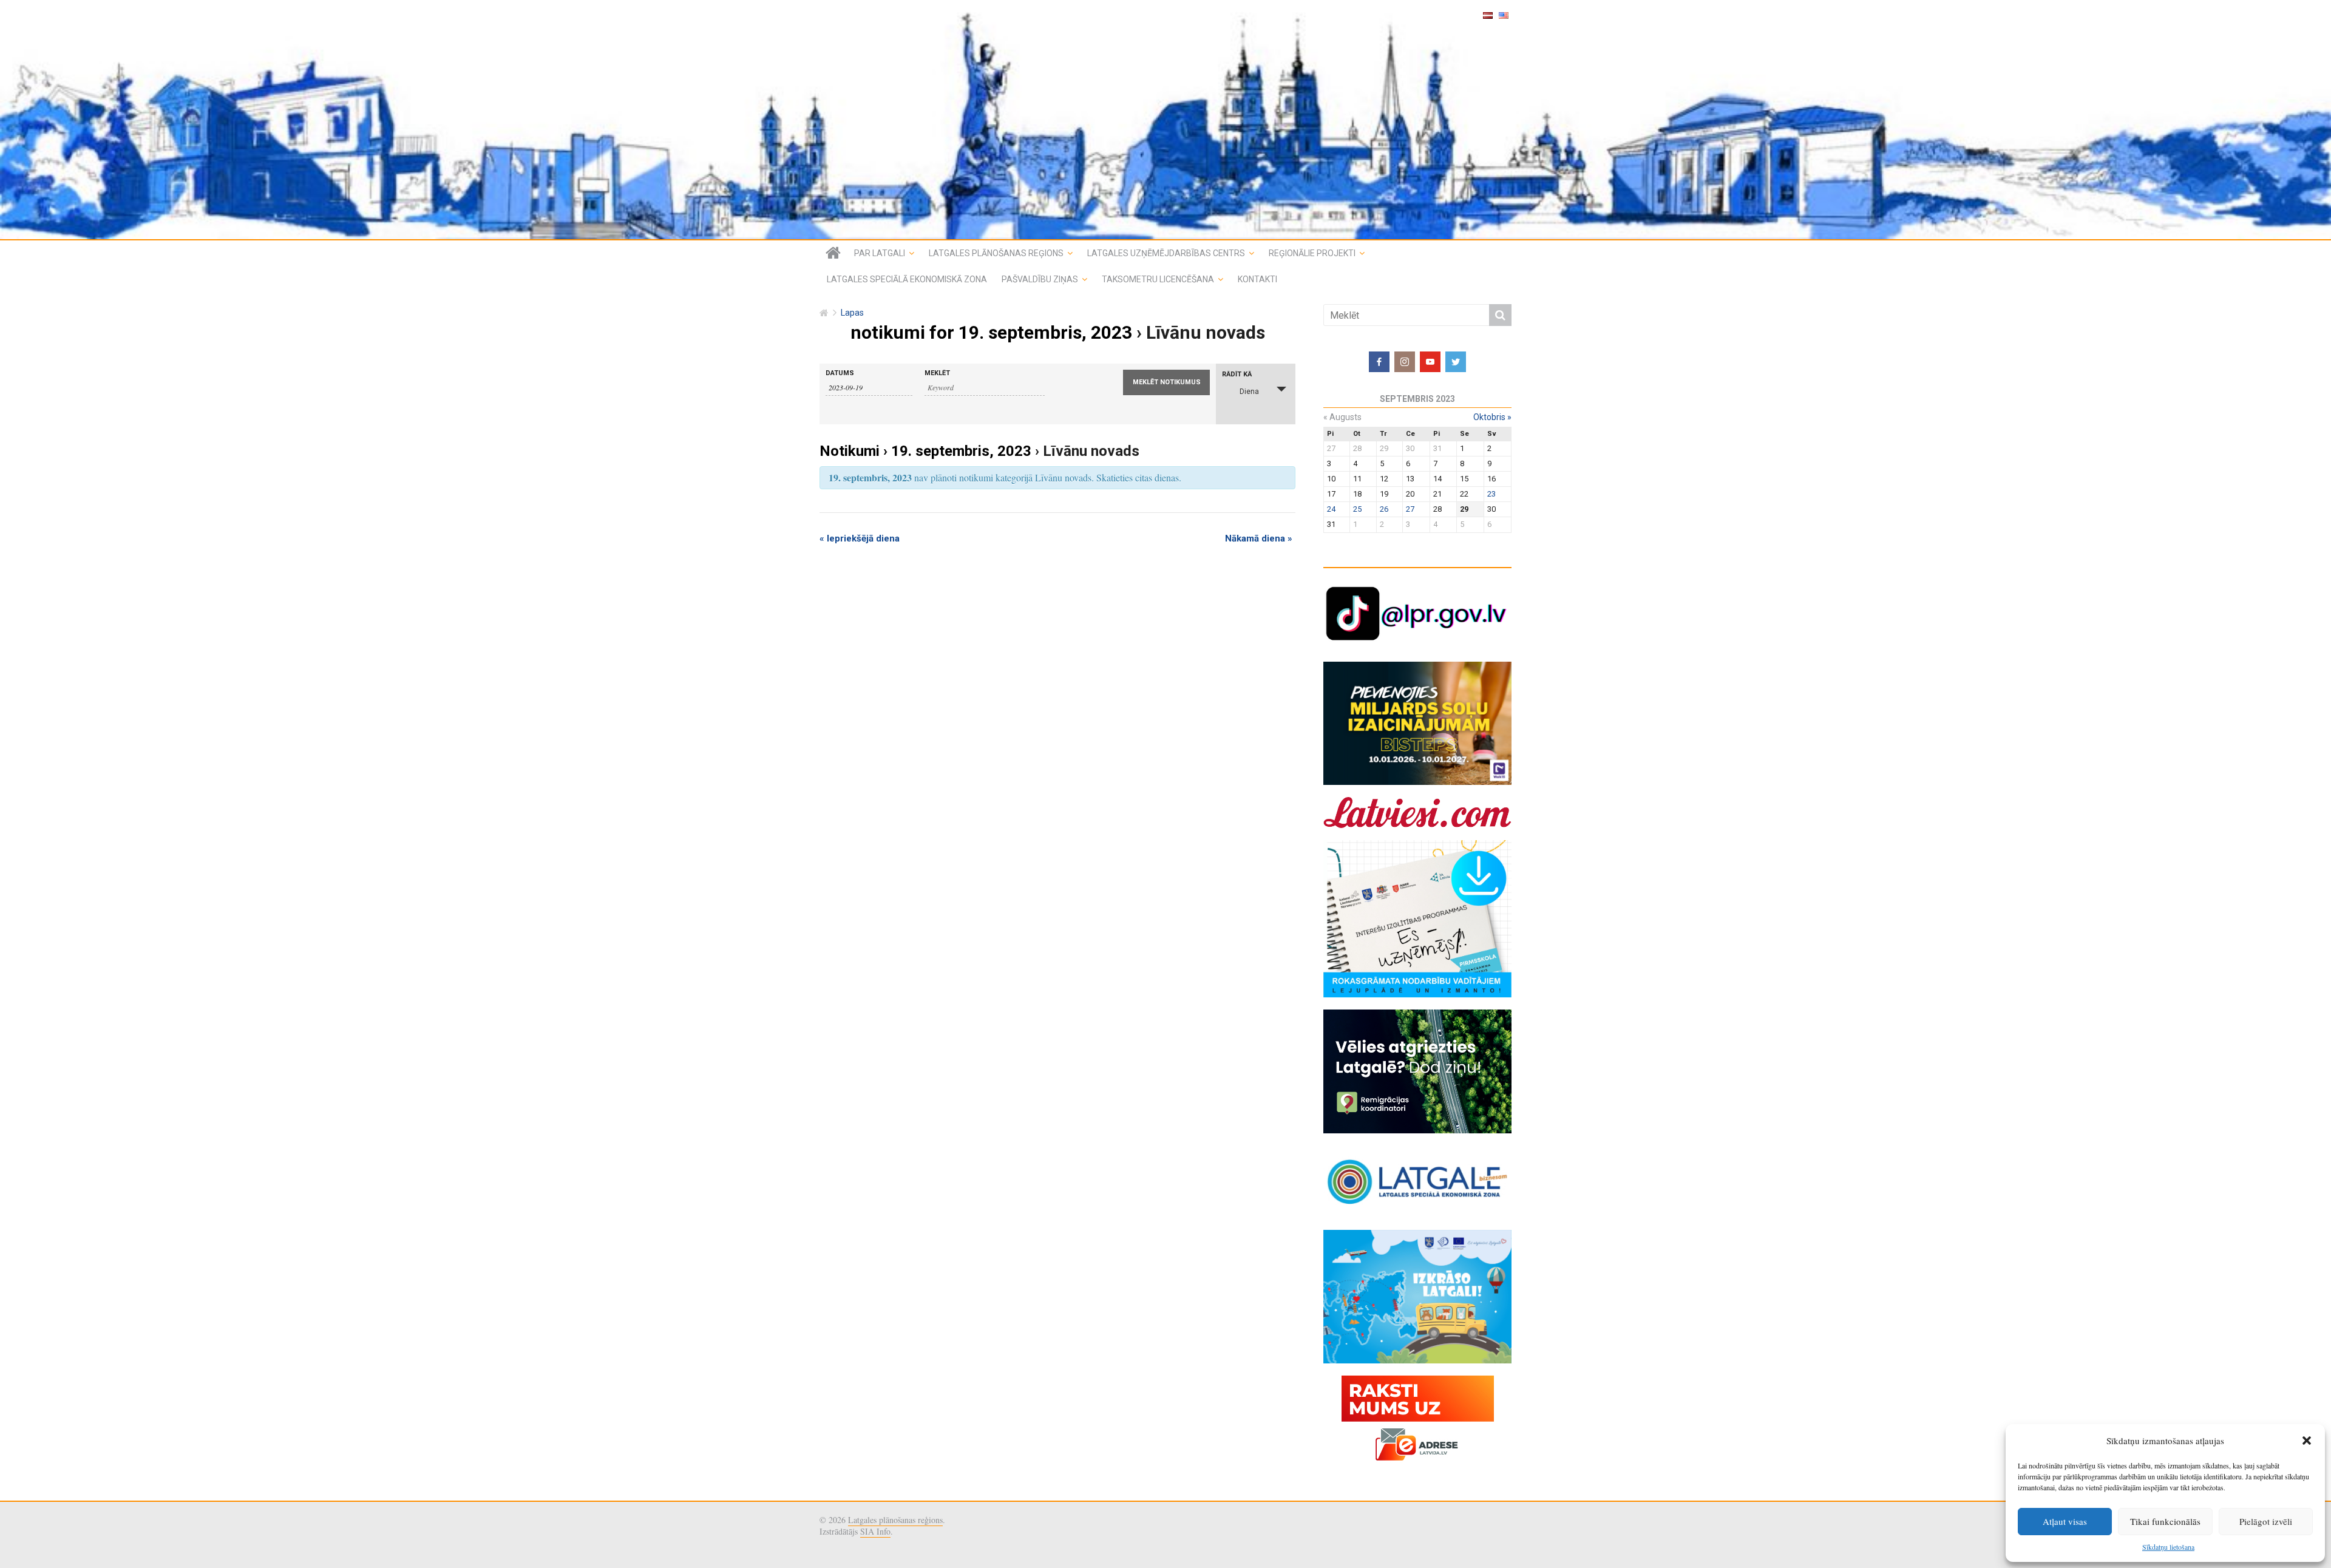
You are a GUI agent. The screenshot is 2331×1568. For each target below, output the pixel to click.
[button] (2307, 1441)
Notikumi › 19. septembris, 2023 (925, 451)
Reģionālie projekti (1312, 253)
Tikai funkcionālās (2165, 1521)
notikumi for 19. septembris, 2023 (991, 332)
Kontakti (1257, 279)
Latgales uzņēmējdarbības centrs (1166, 253)
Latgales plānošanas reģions (996, 253)
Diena (1249, 392)
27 (1410, 509)
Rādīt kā (1237, 374)
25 (1357, 509)
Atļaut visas (2065, 1521)
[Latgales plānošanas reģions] (1165, 120)
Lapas (852, 313)
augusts (1342, 417)
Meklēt (937, 373)
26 (1384, 509)
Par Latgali (880, 253)
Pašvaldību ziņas (1040, 279)
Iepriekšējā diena (860, 538)
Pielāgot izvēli (2266, 1521)
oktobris (1492, 417)
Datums (840, 373)
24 (1331, 509)
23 (1491, 494)
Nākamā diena (1259, 538)
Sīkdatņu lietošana (2168, 1547)
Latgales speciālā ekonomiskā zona (907, 279)
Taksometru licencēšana (1158, 279)
